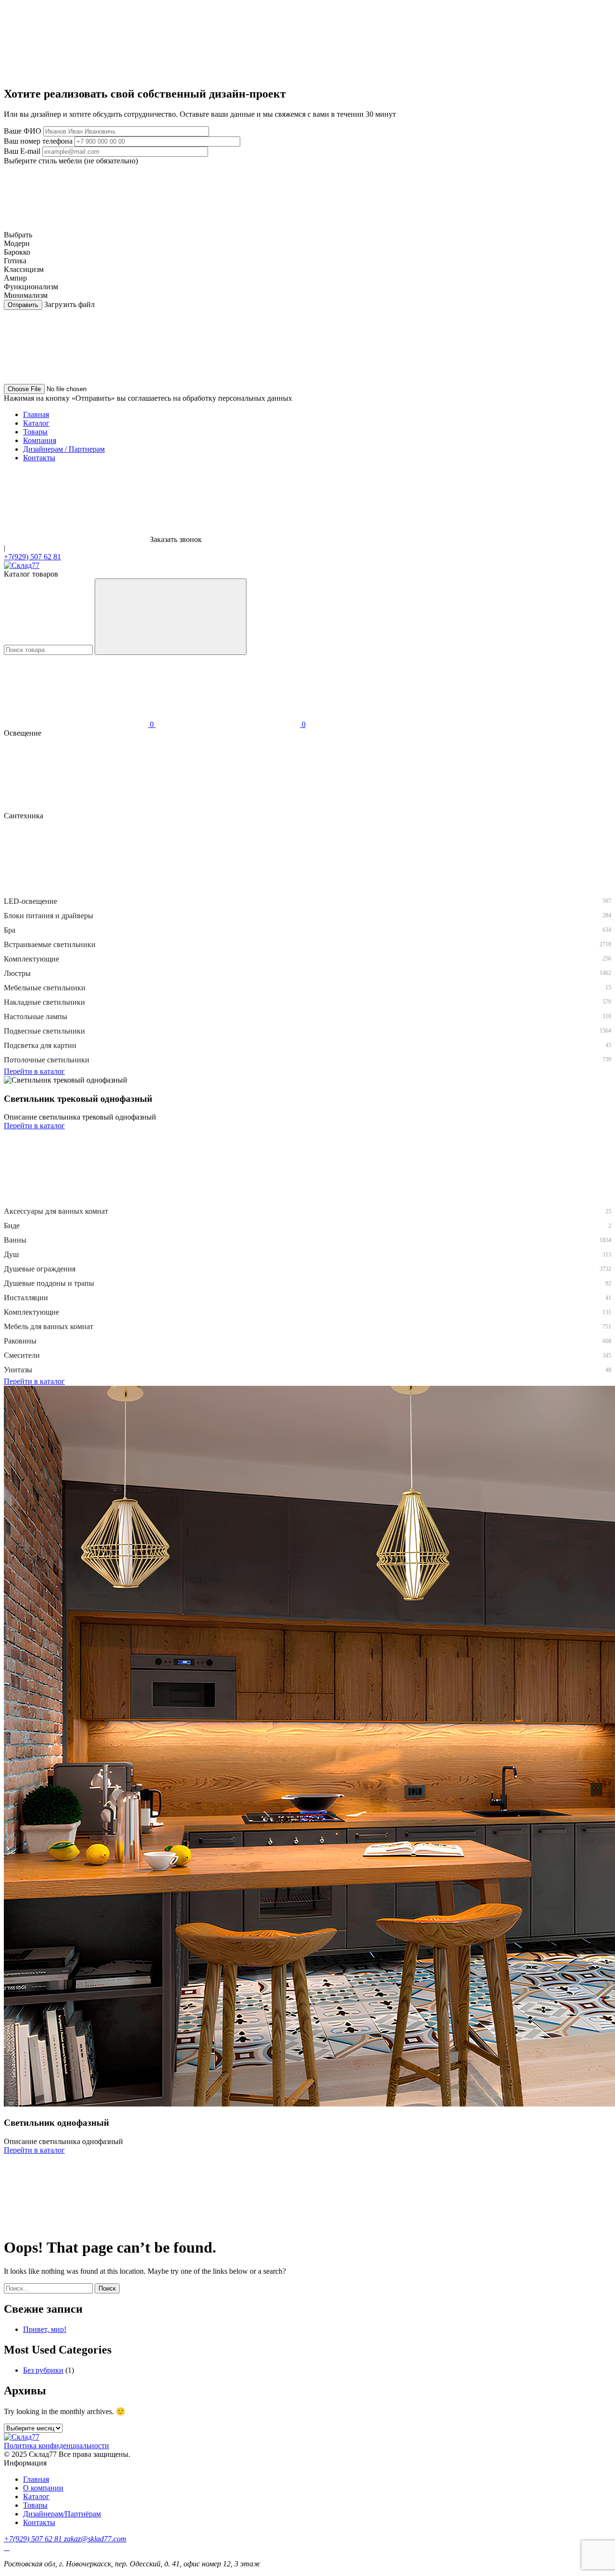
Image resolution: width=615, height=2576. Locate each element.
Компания (40, 440)
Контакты (39, 458)
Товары (35, 432)
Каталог (36, 423)
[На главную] (22, 565)
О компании (43, 2488)
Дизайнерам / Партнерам (64, 449)
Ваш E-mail (22, 151)
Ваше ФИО (23, 131)
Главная (36, 414)
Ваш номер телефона (38, 141)
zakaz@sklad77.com (95, 2539)
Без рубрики (43, 2370)
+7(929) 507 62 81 (32, 557)
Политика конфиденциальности (56, 2446)
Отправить (23, 305)
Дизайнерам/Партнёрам (62, 2514)
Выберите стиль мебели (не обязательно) (71, 161)
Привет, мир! (45, 2329)
